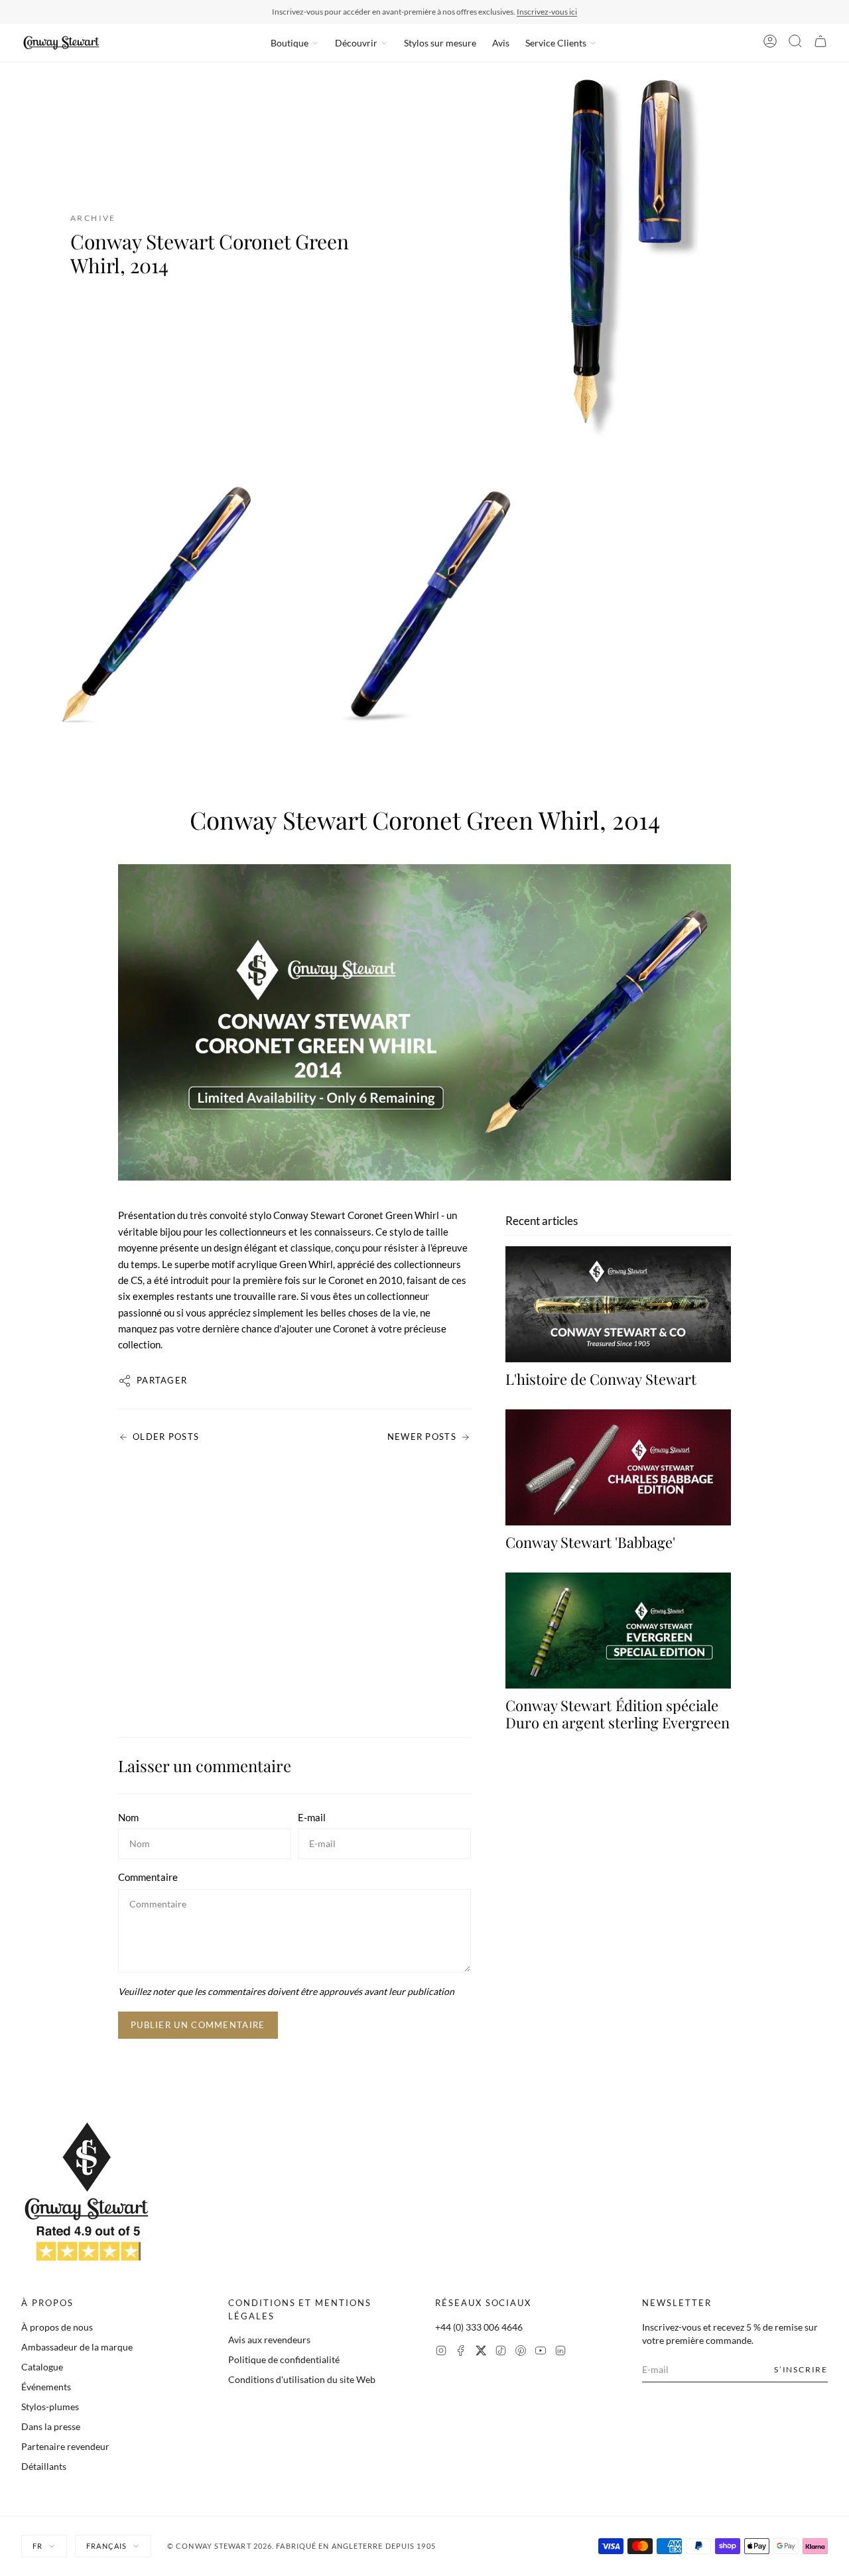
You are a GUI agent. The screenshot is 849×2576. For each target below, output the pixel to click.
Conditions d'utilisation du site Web (302, 2379)
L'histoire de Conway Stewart (601, 1379)
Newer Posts (422, 1437)
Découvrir (356, 43)
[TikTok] (501, 2352)
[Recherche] (795, 43)
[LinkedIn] (560, 2352)
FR (37, 2546)
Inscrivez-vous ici (547, 12)
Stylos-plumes (50, 2407)
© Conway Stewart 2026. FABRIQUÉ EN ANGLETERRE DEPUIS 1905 (301, 2546)
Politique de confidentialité (284, 2359)
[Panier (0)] (820, 43)
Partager (162, 1380)
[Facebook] (461, 2352)
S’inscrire (801, 2369)
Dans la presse (51, 2426)
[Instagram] (441, 2352)
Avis (501, 43)
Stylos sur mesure (440, 43)
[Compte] (770, 43)
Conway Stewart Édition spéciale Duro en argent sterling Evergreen (618, 1714)
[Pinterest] (521, 2352)
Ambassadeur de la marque (77, 2347)
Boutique (290, 43)
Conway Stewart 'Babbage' (590, 1542)
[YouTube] (541, 2352)
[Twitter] (481, 2352)
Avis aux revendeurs (269, 2340)
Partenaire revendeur (65, 2446)
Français (106, 2546)
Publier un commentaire (198, 2025)
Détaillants (44, 2466)
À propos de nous (57, 2327)
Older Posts (166, 1437)
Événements (46, 2387)
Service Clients (556, 43)
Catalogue (42, 2367)
